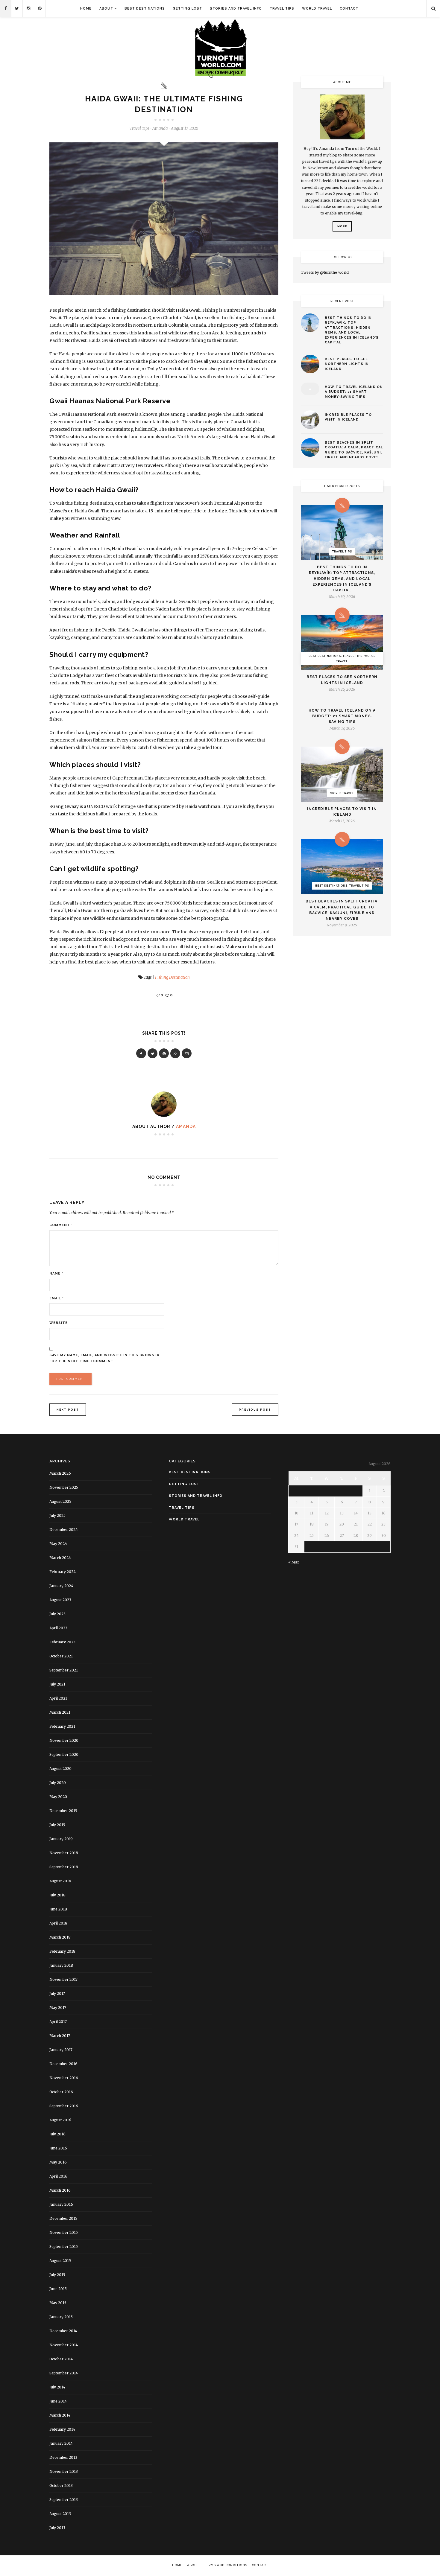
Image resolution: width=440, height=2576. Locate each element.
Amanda (186, 1126)
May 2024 (58, 1544)
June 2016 (58, 2148)
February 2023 (62, 1642)
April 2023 (58, 1628)
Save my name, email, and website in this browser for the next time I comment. (104, 1358)
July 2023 (57, 1614)
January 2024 (61, 1586)
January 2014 (61, 2443)
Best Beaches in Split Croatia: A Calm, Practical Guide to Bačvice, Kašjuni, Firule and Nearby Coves (354, 450)
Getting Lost (187, 9)
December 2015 (63, 2218)
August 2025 (60, 1501)
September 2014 (64, 2373)
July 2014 (57, 2387)
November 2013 (64, 2471)
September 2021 (64, 1670)
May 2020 (58, 1797)
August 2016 (60, 2120)
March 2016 (60, 2190)
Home (86, 9)
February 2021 (62, 1726)
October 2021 (61, 1656)
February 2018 (62, 1951)
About (106, 9)
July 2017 (57, 1993)
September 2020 (64, 1754)
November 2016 (64, 2078)
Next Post (68, 1410)
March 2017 (60, 2036)
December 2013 (63, 2457)
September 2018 (64, 1867)
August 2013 (60, 2514)
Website (59, 1323)
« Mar (294, 1562)
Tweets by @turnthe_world (325, 272)
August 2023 (60, 1600)
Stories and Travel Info (236, 9)
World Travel (317, 9)
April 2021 (58, 1698)
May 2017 (58, 2008)
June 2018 (58, 1909)
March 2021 (60, 1712)
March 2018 (60, 1937)
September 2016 (64, 2106)
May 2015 (58, 2303)
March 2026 (60, 1473)
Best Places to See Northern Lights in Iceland (347, 364)
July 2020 (58, 1783)
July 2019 (57, 1825)
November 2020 (64, 1740)
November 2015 (64, 2232)
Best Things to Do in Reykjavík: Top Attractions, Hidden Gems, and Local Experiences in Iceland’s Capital (352, 330)
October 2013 (61, 2486)
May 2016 (58, 2162)
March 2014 (60, 2415)
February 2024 (63, 1572)
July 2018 (57, 1895)
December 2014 (63, 2331)
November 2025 (64, 1487)
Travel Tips (282, 9)
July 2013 (57, 2528)
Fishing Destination (172, 977)
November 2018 (64, 1853)
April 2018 (58, 1923)
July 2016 (57, 2134)
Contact (349, 9)
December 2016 (63, 2064)
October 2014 (61, 2359)
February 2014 (62, 2429)
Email (57, 1298)
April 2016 (58, 2176)
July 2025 (57, 1515)
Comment (61, 1225)
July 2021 (57, 1684)
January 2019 (61, 1839)
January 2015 (61, 2317)
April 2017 (58, 2022)
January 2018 (61, 1965)
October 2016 (61, 2092)
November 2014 (64, 2345)
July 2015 (57, 2275)
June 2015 (58, 2289)
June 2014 (58, 2401)
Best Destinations (145, 9)
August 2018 (60, 1881)
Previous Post (255, 1410)
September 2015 (64, 2247)
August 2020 (60, 1769)
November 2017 (63, 1979)
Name (56, 1273)
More (342, 226)
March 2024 (60, 1558)
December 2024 (64, 1530)
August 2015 (60, 2261)
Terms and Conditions (226, 2565)
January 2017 (61, 2050)
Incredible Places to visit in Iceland (348, 417)
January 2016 (61, 2204)
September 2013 (64, 2500)
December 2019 (63, 1811)
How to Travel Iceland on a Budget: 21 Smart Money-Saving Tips (354, 392)
